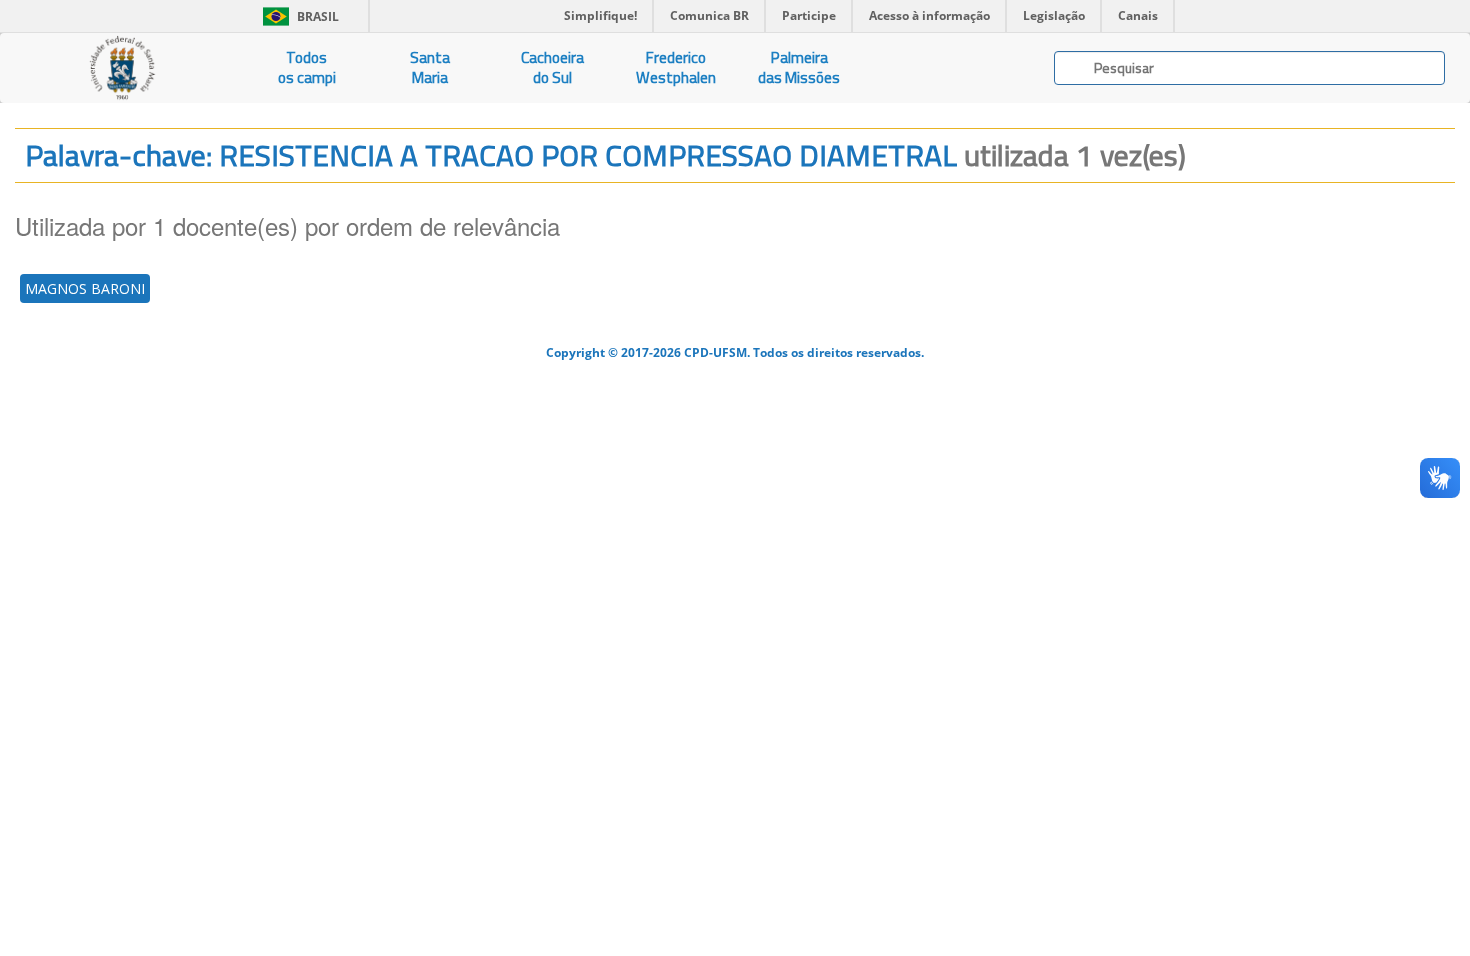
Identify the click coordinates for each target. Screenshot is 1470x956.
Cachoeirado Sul (552, 67)
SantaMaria (430, 67)
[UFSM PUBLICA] (122, 68)
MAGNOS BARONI (85, 288)
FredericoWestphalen (676, 67)
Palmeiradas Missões (799, 67)
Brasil (297, 16)
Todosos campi (307, 67)
